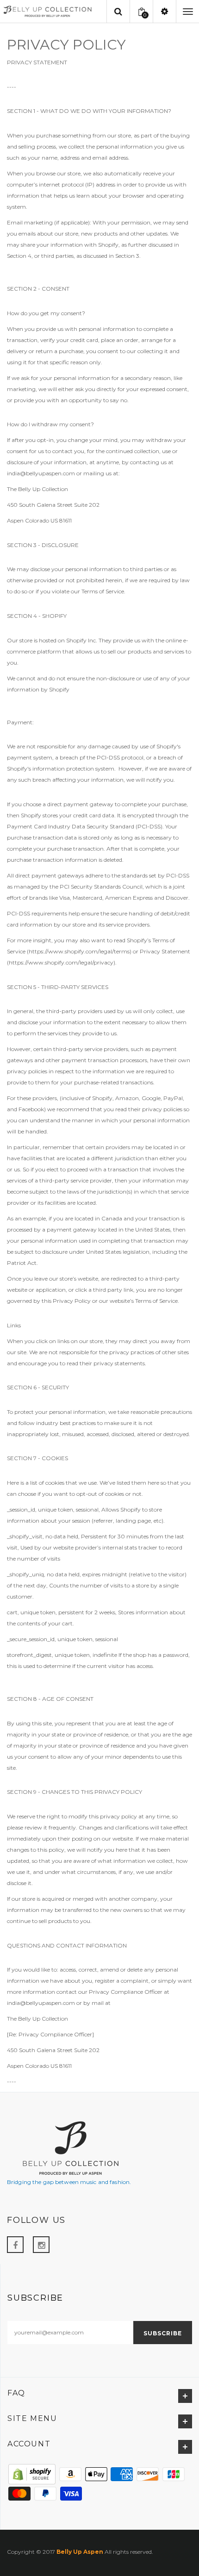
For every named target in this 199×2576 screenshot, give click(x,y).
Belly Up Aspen (80, 2552)
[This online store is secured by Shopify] (32, 2473)
